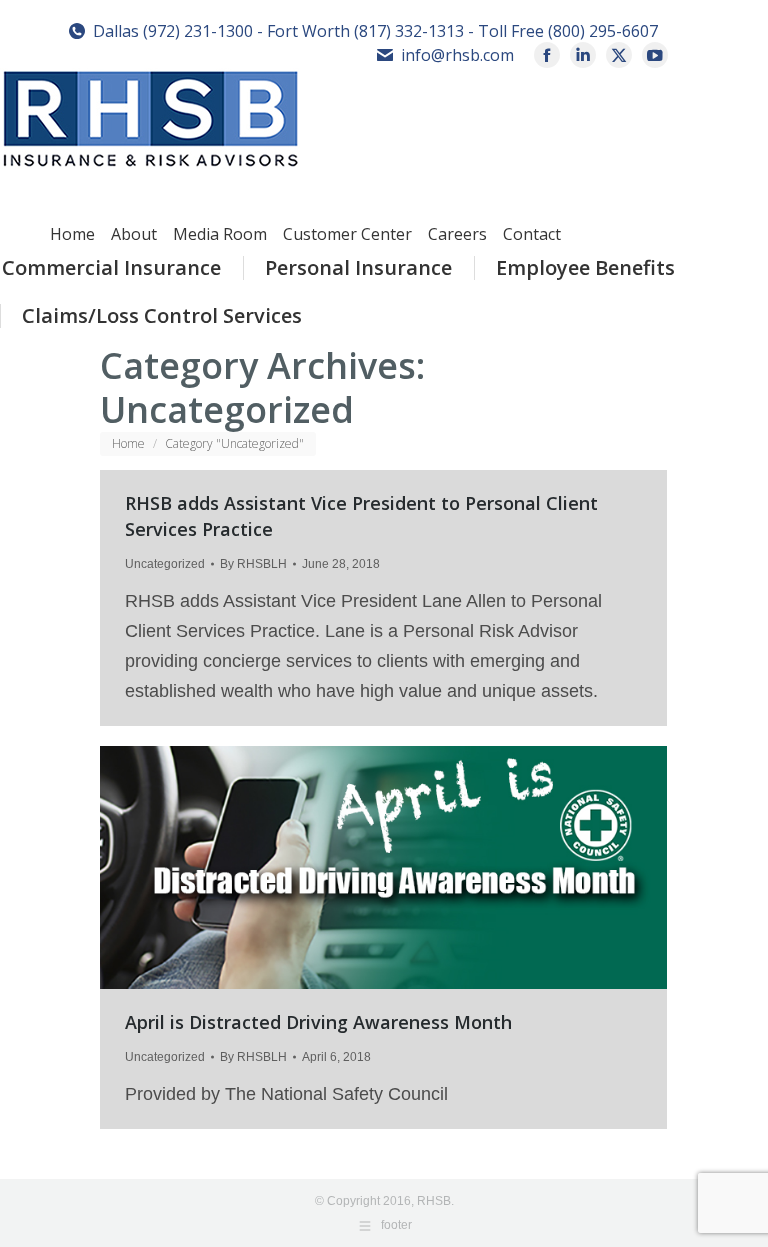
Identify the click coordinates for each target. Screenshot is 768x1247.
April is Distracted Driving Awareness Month (318, 1022)
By (253, 564)
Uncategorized (165, 564)
